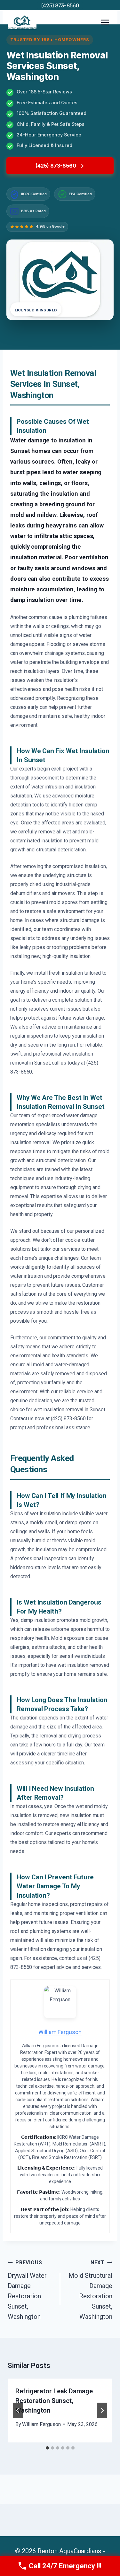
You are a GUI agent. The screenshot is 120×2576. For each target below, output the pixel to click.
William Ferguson (41, 2424)
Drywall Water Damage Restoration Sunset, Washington (27, 2290)
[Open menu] (105, 22)
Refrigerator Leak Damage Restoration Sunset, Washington (54, 2401)
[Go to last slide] (18, 2410)
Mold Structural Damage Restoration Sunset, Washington (90, 2290)
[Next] (102, 2410)
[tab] (47, 2448)
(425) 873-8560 (60, 6)
